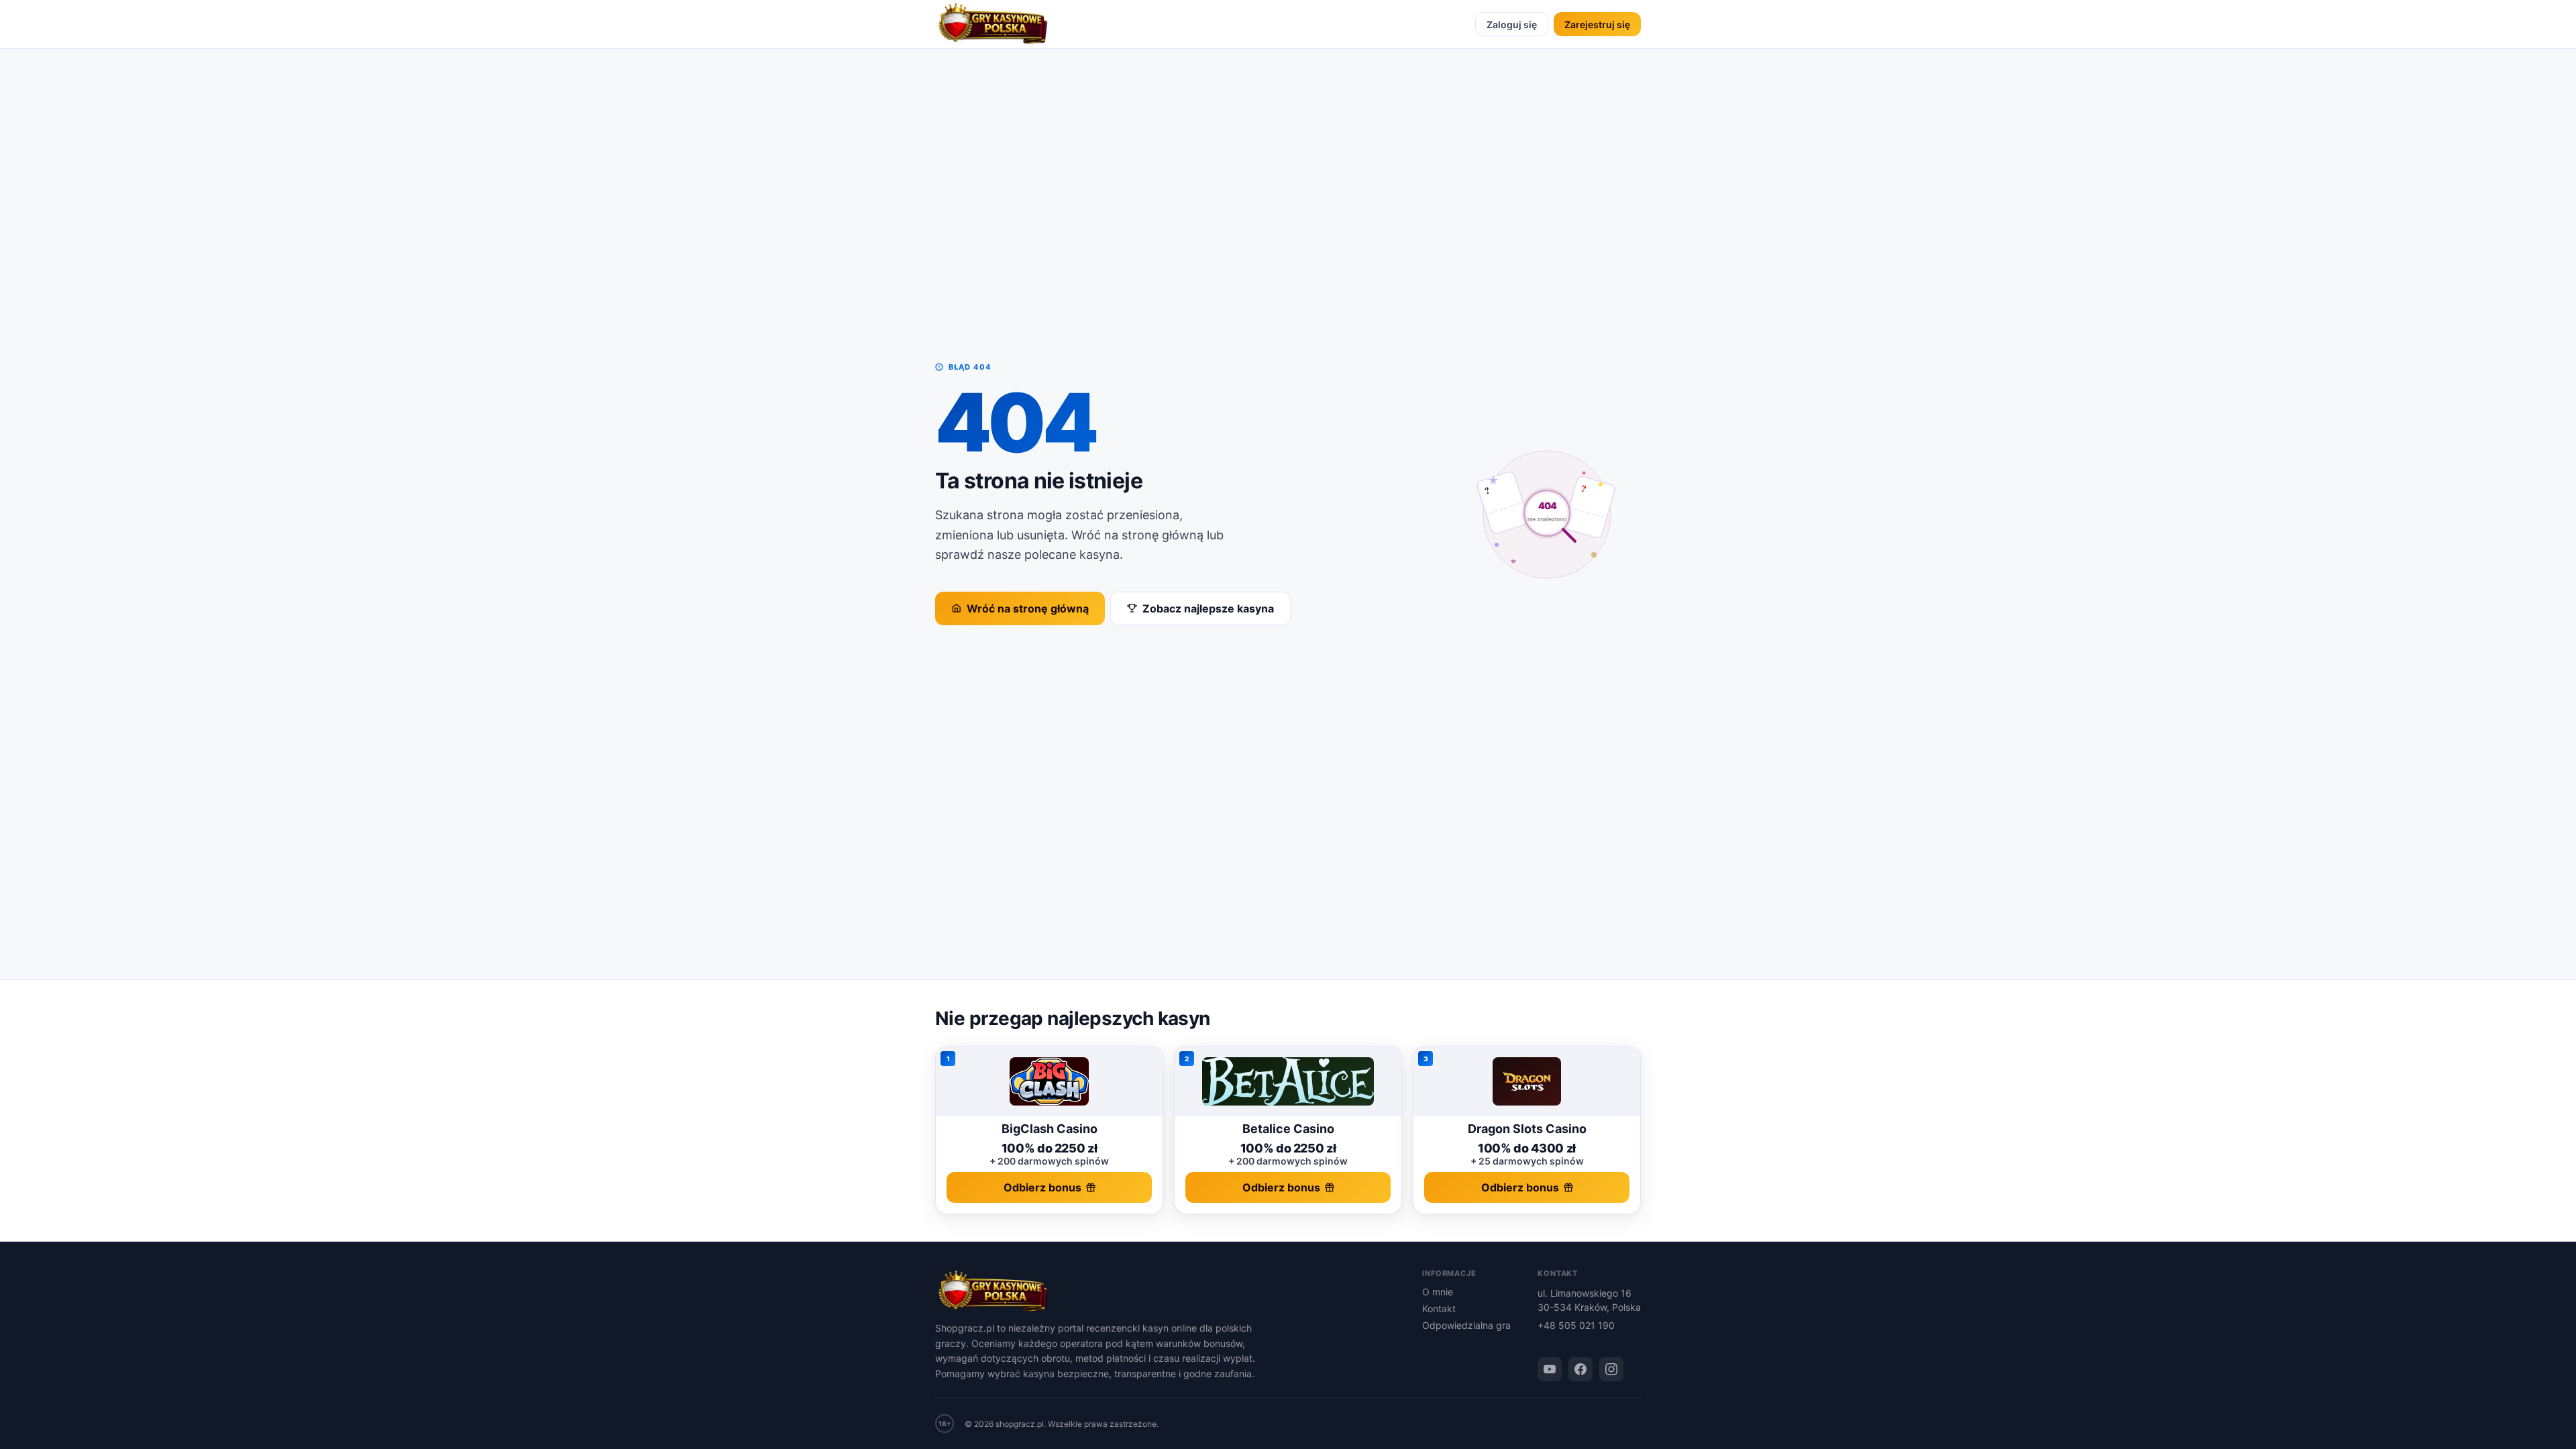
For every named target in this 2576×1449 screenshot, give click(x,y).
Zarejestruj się (1597, 24)
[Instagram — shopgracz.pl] (1611, 1369)
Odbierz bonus (1042, 1187)
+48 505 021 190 (1576, 1325)
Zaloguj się (1512, 24)
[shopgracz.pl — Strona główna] (993, 24)
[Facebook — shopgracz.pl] (1580, 1369)
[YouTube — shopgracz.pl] (1550, 1369)
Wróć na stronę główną (1028, 608)
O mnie (1438, 1292)
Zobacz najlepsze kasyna (1208, 608)
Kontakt (1439, 1308)
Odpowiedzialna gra (1466, 1325)
